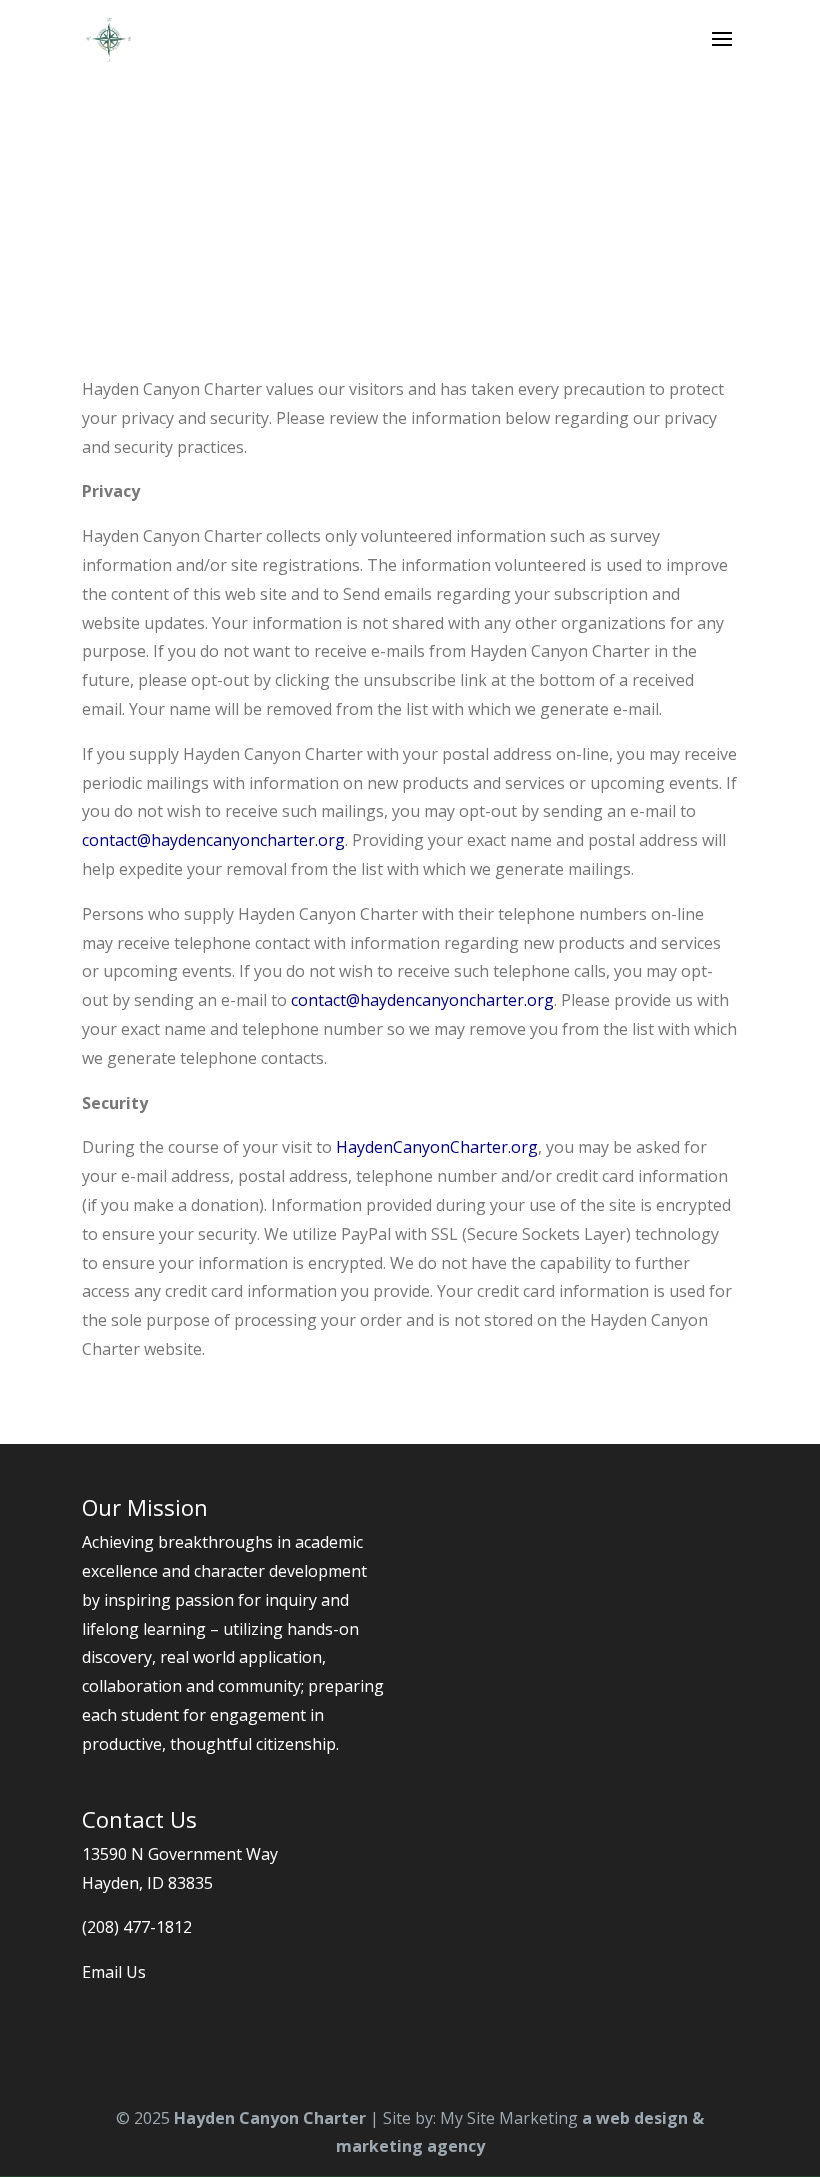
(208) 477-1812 (137, 1927)
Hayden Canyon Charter (270, 2118)
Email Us (114, 1972)
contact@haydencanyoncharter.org (213, 840)
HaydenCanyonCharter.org (437, 1147)
